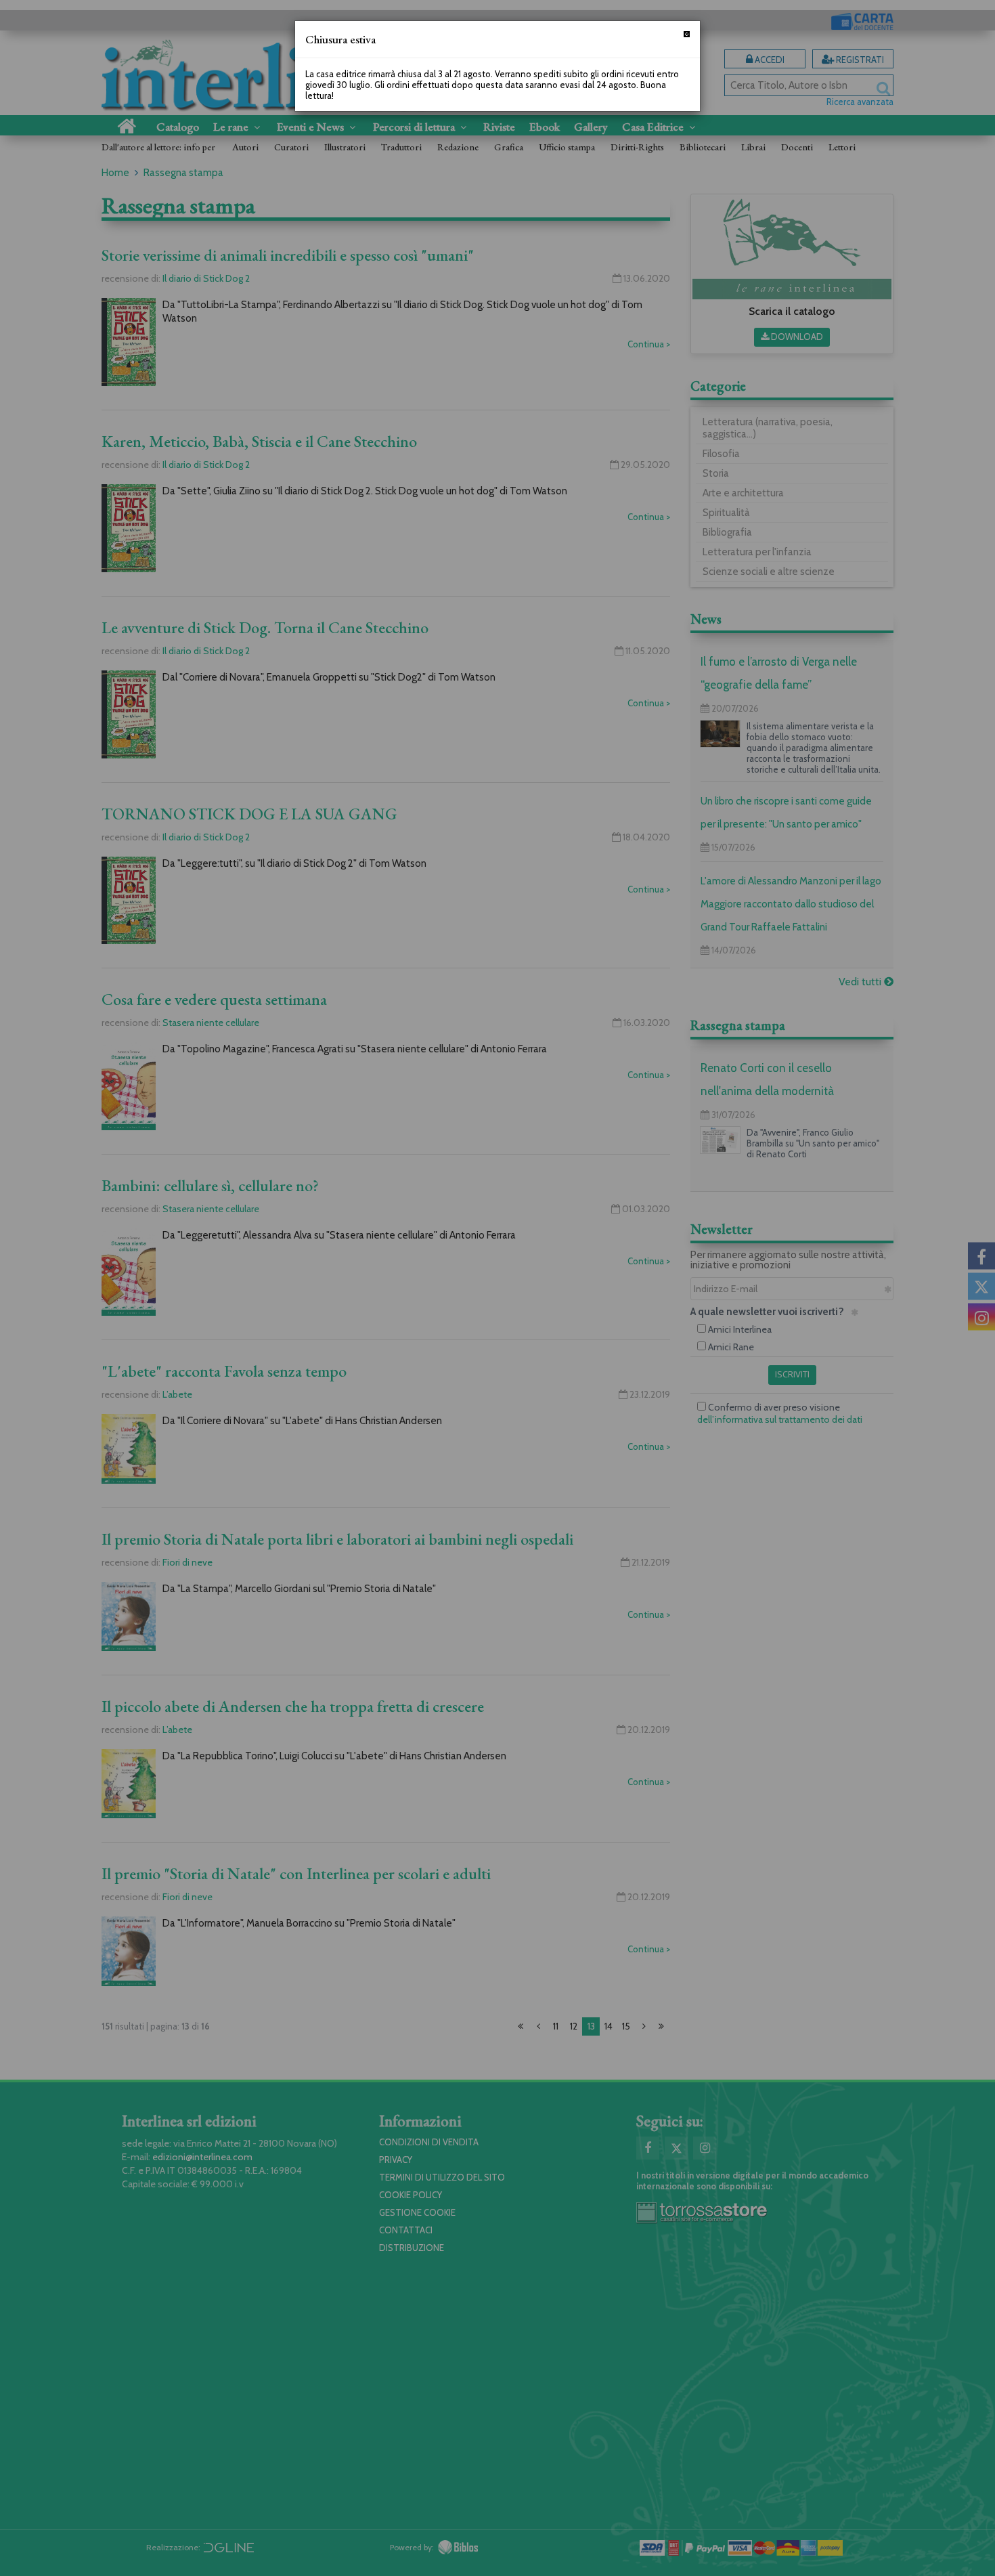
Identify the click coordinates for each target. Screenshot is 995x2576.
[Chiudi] (687, 34)
